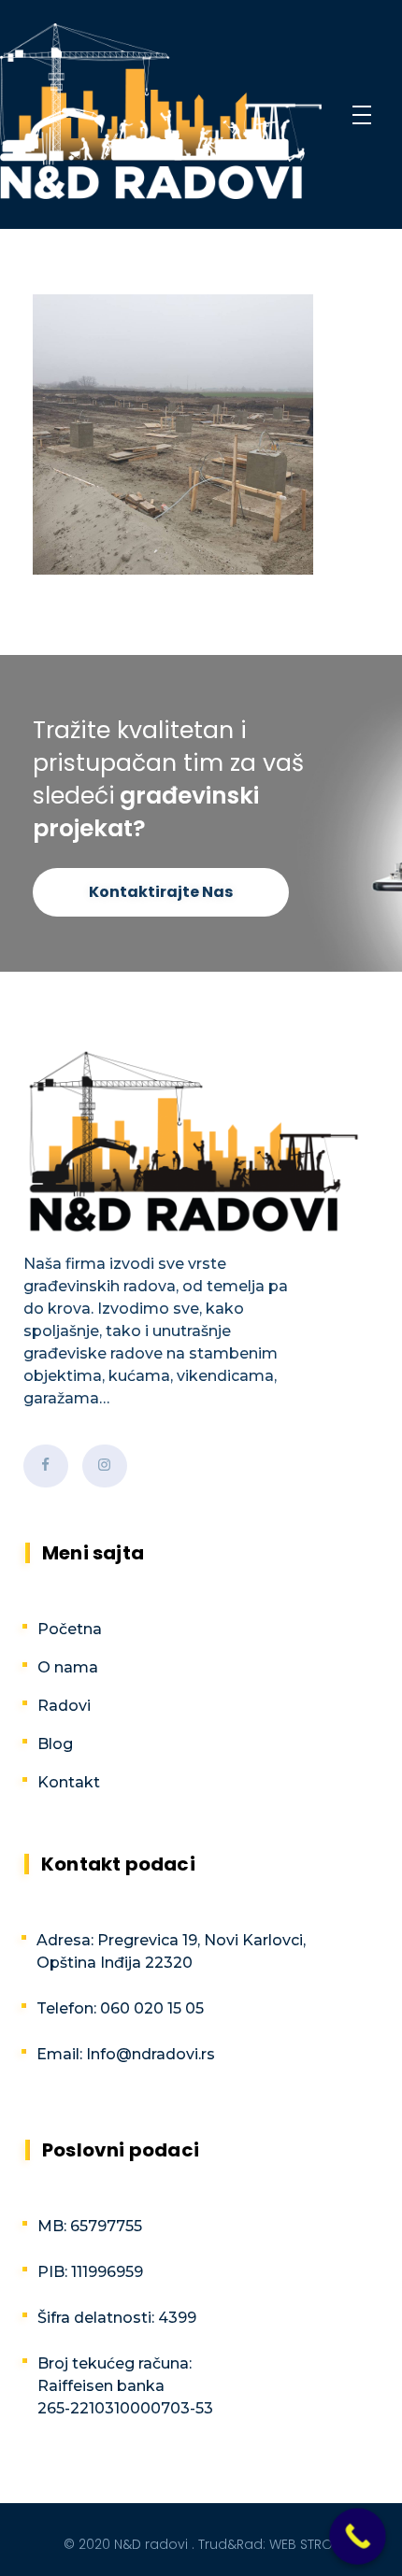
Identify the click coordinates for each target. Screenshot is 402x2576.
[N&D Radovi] (161, 111)
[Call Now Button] (358, 2536)
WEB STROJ (304, 2544)
